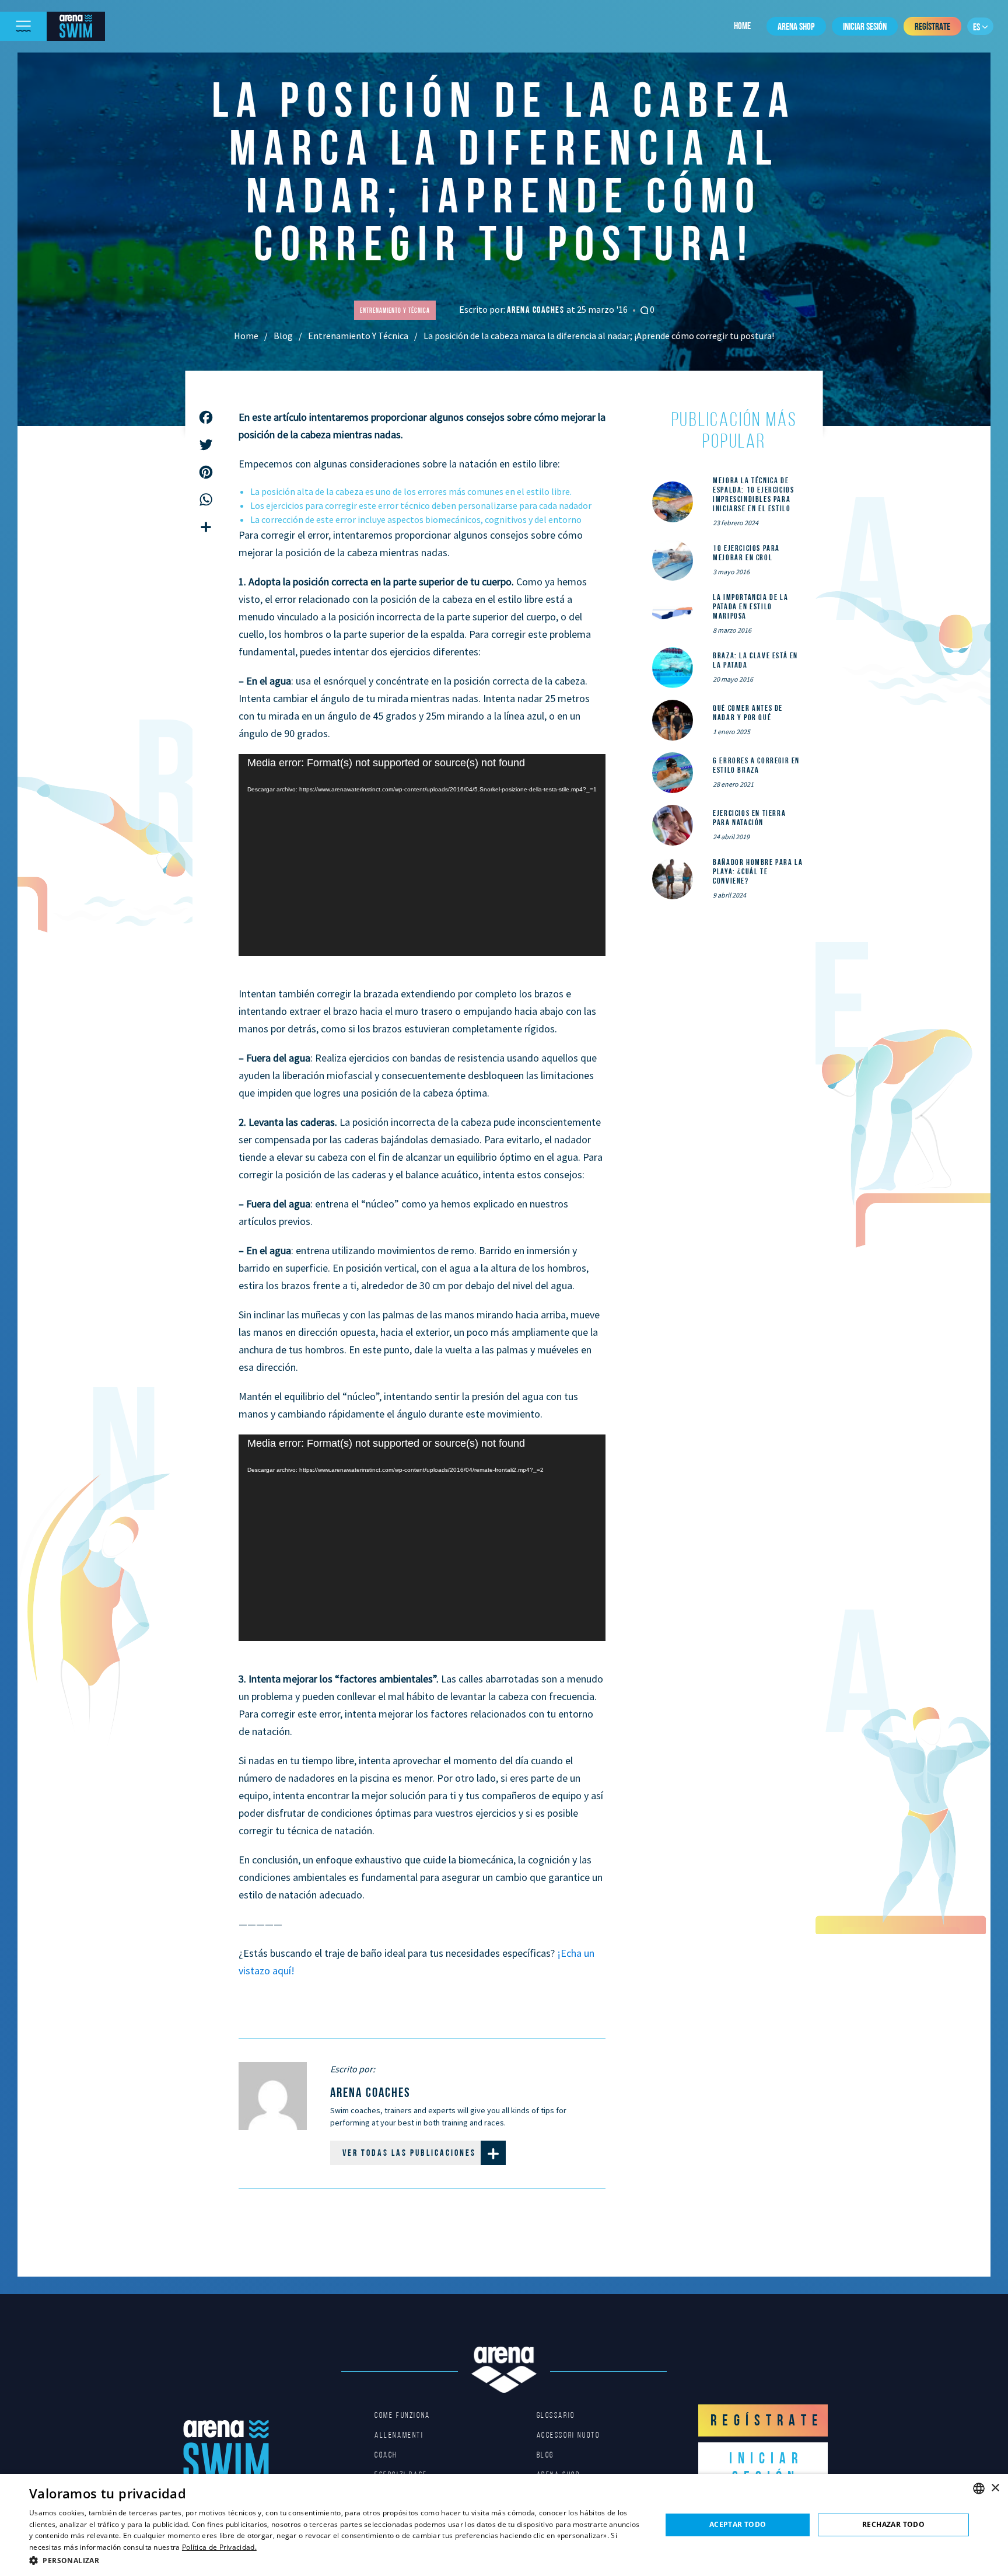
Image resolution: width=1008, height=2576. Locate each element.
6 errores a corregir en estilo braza (756, 765)
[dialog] (504, 2525)
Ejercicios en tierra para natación (749, 818)
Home (742, 26)
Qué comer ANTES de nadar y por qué (748, 713)
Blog (283, 336)
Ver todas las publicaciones (409, 2153)
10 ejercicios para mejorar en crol (746, 553)
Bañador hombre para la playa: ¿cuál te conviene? (758, 871)
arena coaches (537, 310)
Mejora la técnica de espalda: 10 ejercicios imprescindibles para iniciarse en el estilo (753, 494)
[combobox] (979, 2488)
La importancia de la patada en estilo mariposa (750, 606)
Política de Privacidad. (219, 2547)
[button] (336, 2560)
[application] (422, 855)
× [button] (995, 2488)
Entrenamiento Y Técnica (358, 336)
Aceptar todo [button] (738, 2524)
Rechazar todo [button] (893, 2524)
